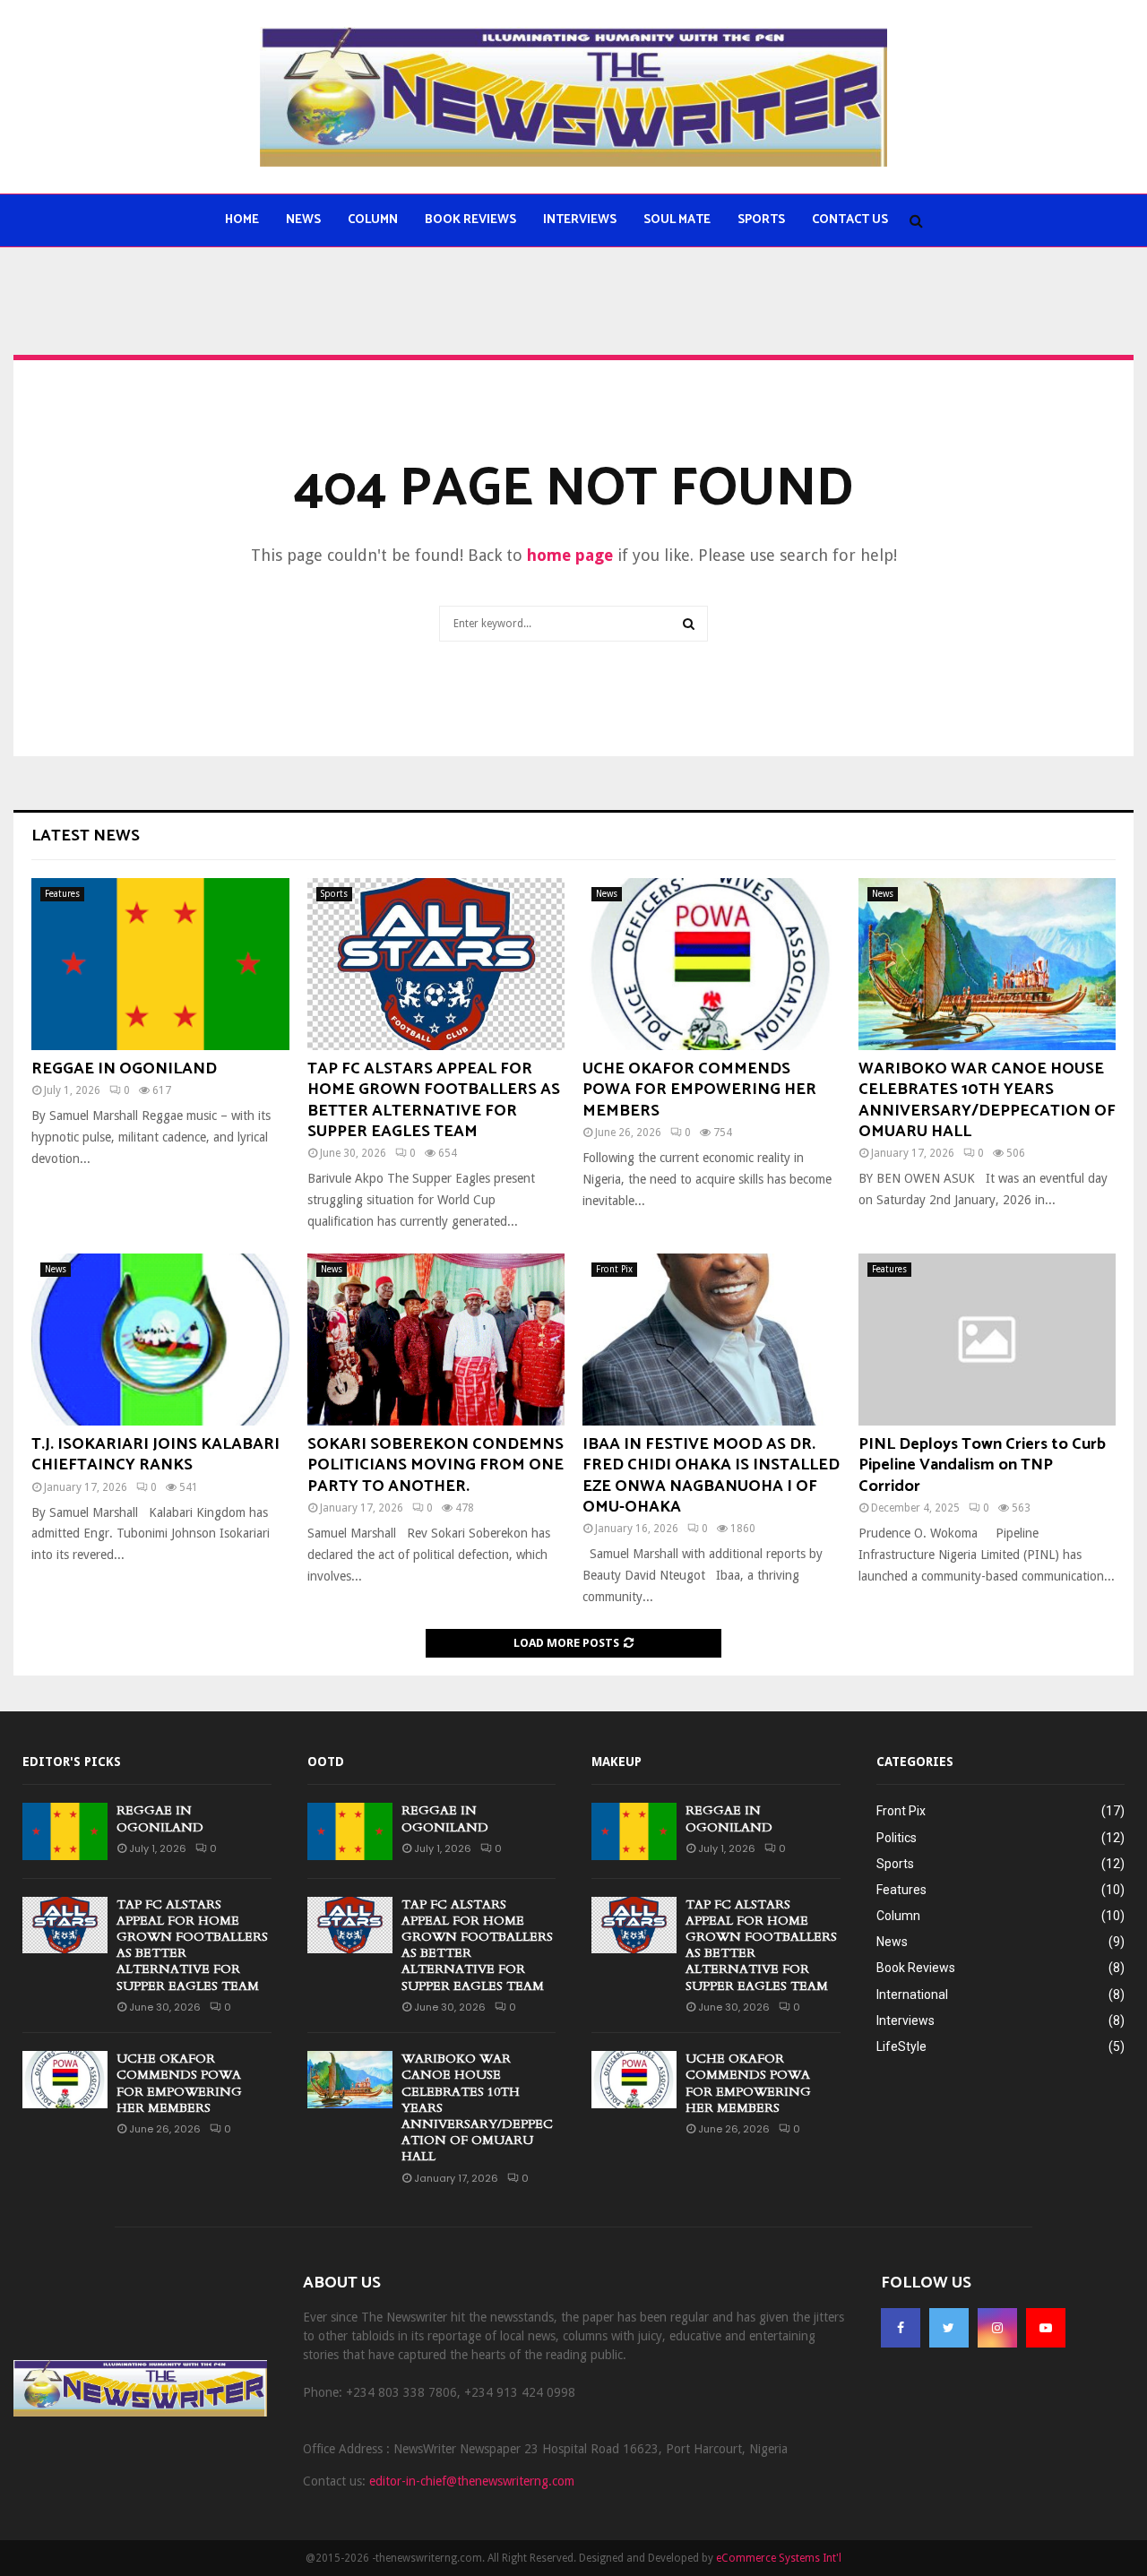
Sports (761, 220)
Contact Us (850, 220)
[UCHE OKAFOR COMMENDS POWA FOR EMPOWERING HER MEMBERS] (711, 964)
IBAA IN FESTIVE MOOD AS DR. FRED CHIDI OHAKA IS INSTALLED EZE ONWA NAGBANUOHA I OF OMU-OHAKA (711, 1476)
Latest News (86, 836)
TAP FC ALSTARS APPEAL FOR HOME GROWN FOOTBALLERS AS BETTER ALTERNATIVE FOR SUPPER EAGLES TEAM (434, 1100)
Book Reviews (470, 220)
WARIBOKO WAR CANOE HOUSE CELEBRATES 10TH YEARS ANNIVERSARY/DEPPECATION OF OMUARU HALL (987, 1100)
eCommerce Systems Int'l (779, 2558)
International (912, 1994)
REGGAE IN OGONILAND (124, 1069)
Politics (897, 1838)
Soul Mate (677, 220)
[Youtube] (1046, 2328)
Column (373, 220)
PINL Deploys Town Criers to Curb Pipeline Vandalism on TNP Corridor (982, 1465)
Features (62, 894)
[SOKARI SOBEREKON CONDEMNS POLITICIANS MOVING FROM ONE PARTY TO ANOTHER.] (436, 1340)
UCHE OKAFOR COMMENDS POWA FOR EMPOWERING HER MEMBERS (699, 1090)
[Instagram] (997, 2328)
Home (242, 220)
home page (570, 555)
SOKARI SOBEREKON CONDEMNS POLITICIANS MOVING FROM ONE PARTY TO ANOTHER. (436, 1465)
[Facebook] (901, 2328)
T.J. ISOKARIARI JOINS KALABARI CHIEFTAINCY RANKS (155, 1455)
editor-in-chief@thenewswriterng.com (472, 2481)
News (303, 220)
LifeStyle (901, 2046)
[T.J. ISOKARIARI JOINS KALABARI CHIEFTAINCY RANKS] (160, 1340)
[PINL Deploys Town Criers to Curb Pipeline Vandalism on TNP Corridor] (987, 1340)
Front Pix (614, 1269)
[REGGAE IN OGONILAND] (160, 964)
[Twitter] (949, 2328)
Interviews (580, 220)
